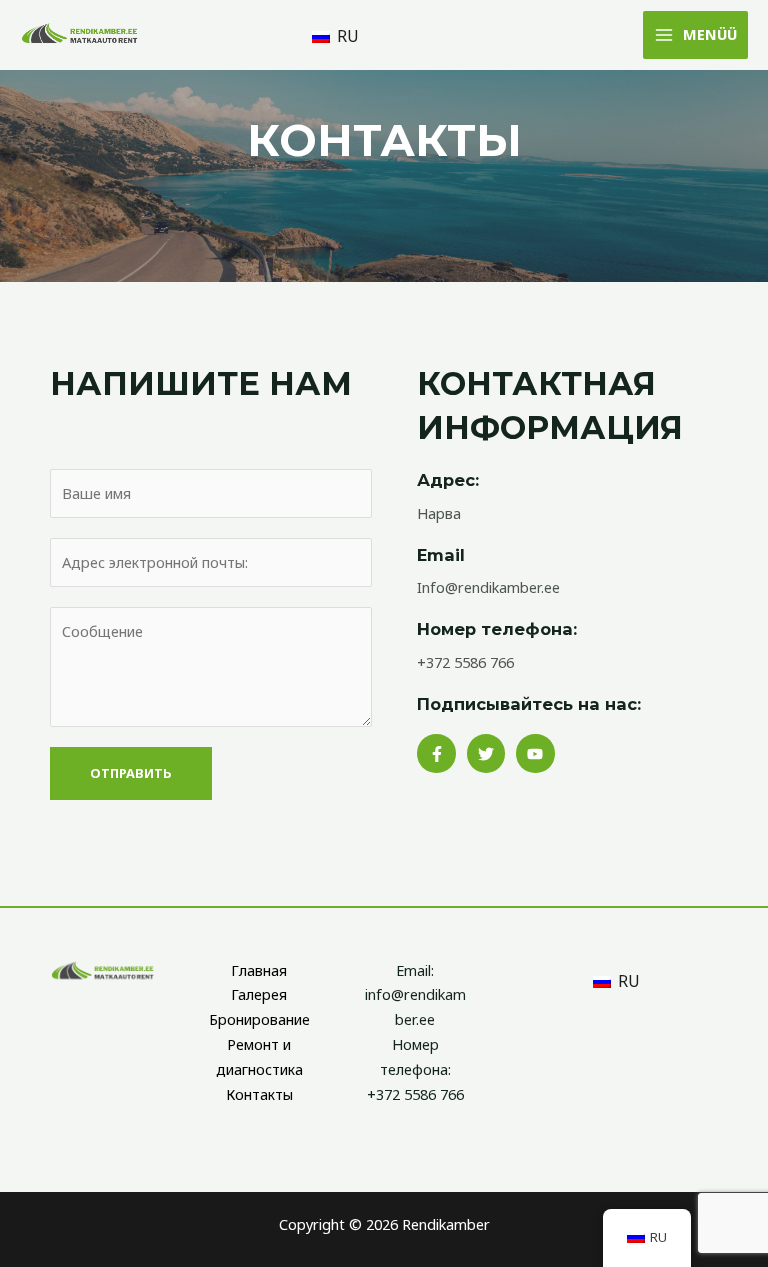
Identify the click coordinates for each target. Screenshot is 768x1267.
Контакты (259, 1094)
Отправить (131, 773)
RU (346, 36)
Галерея (259, 994)
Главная (259, 970)
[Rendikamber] (80, 34)
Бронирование (259, 1019)
